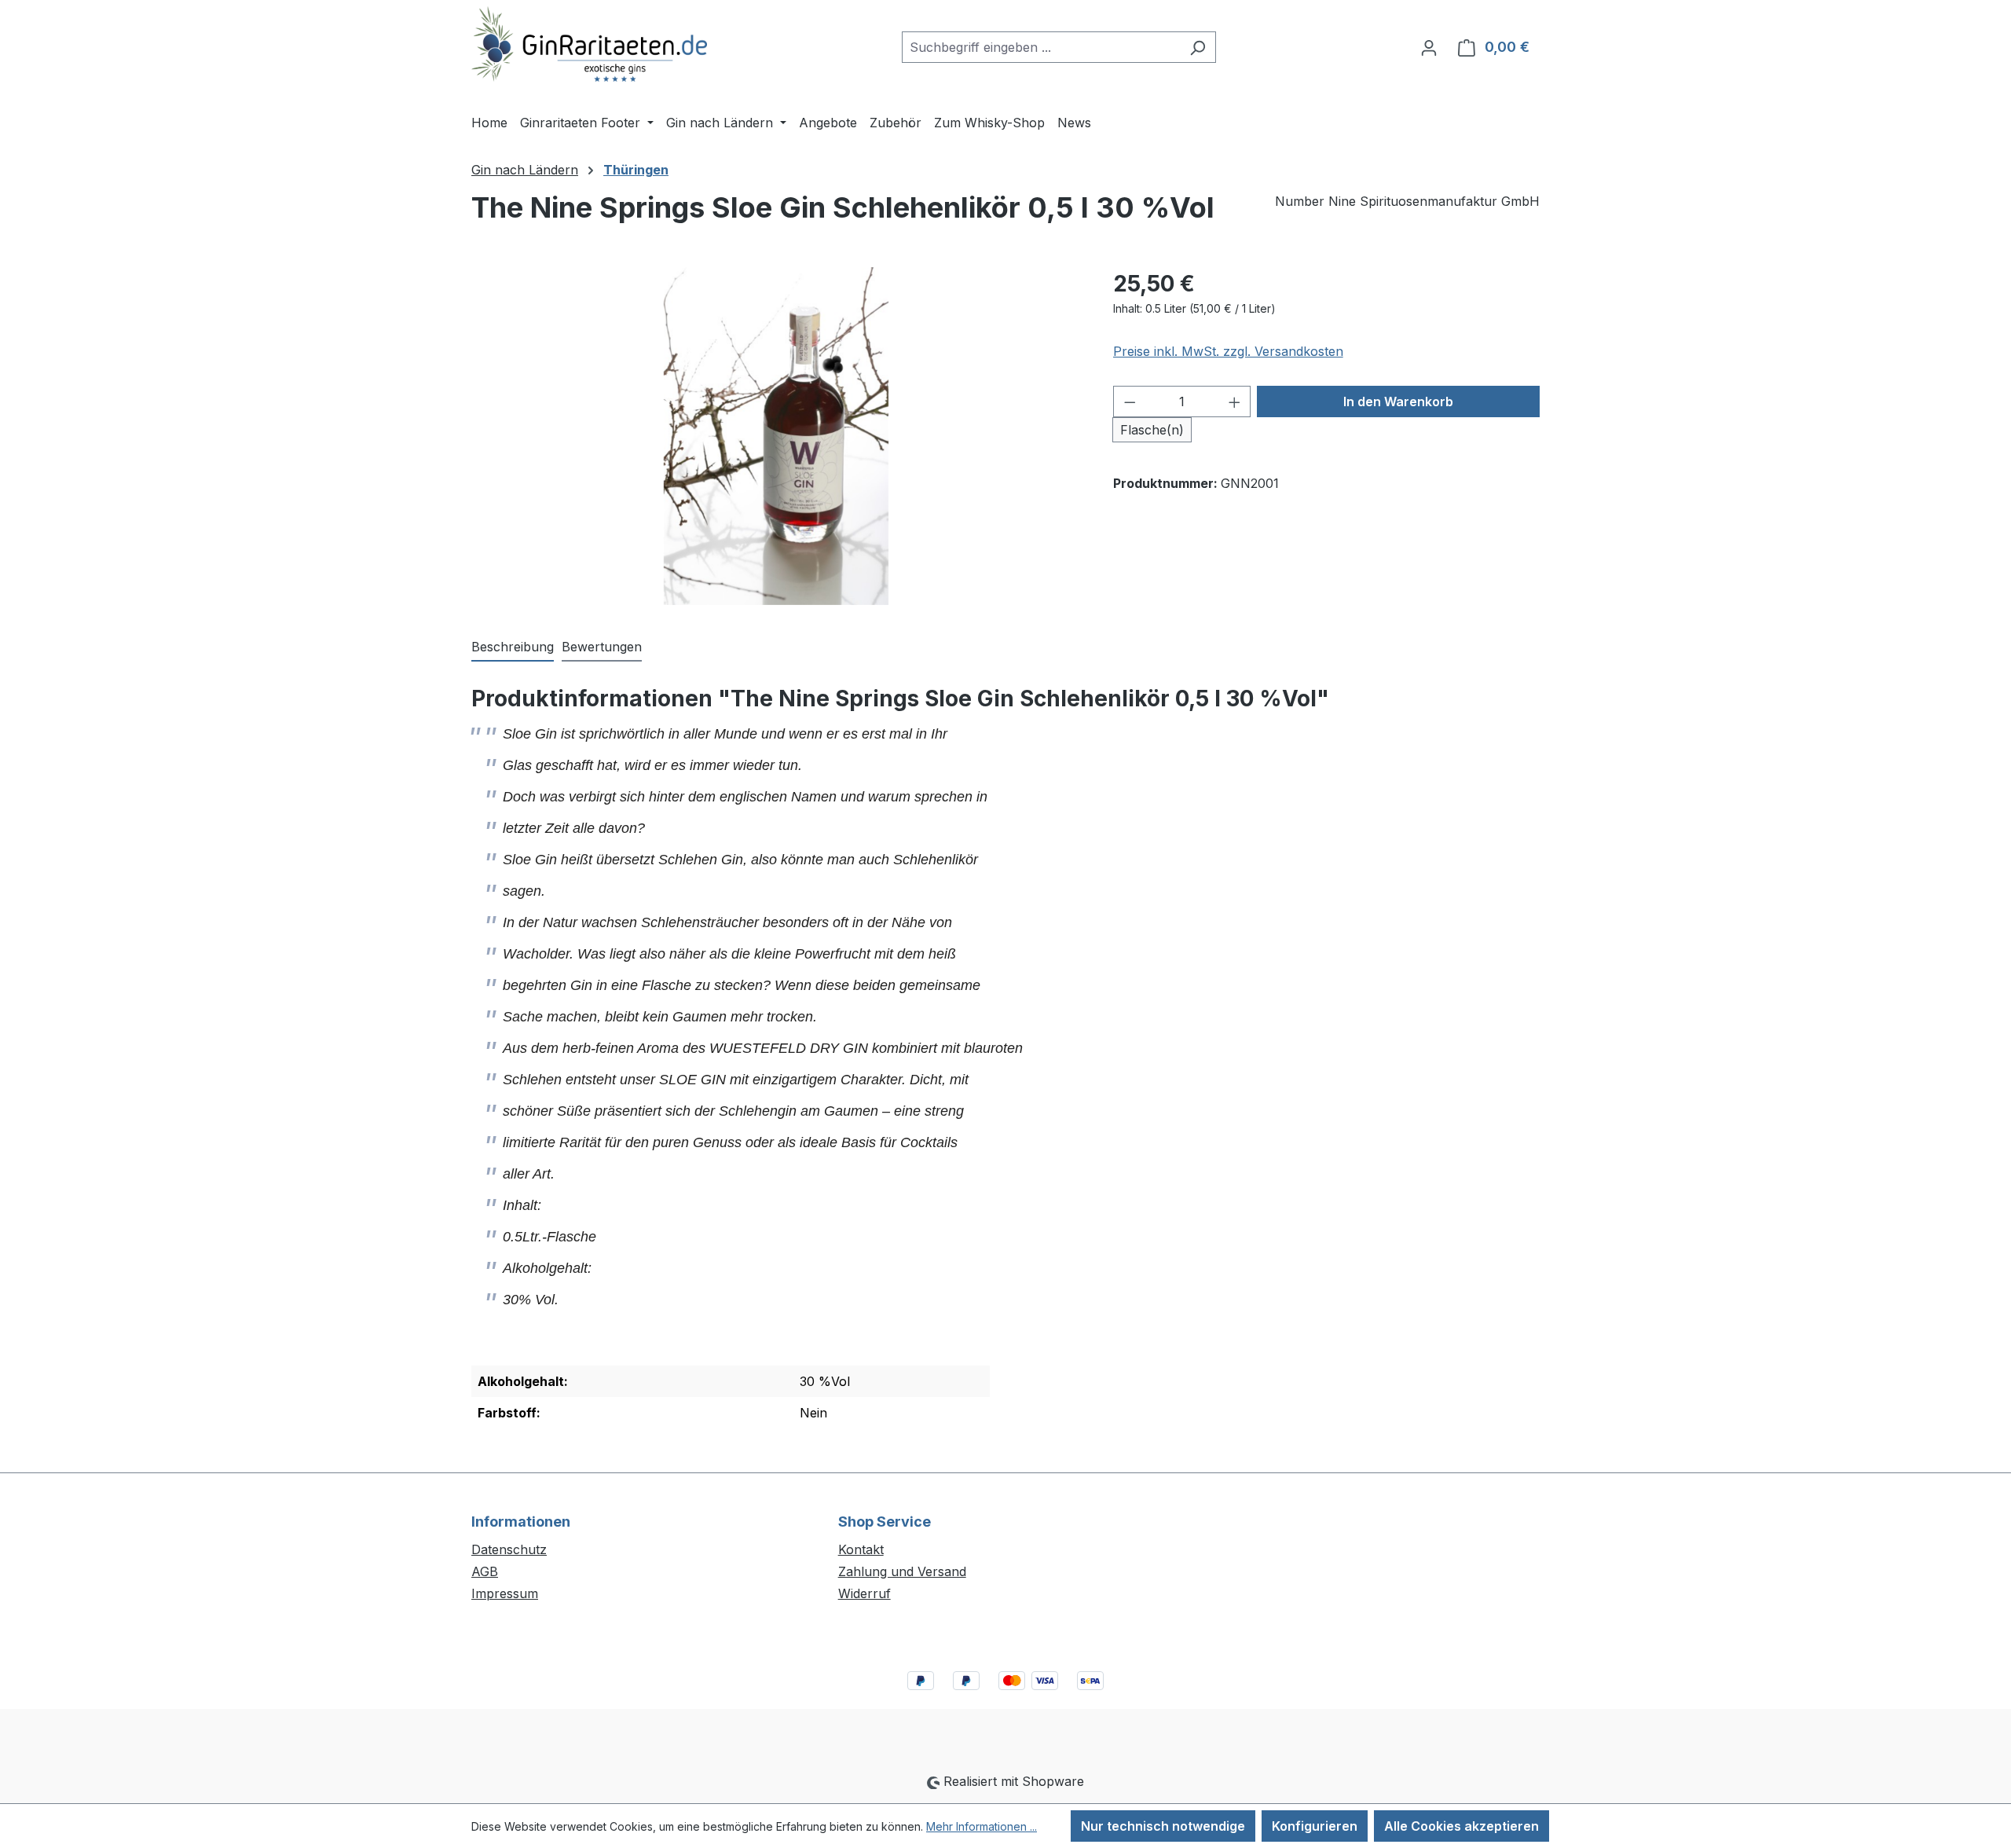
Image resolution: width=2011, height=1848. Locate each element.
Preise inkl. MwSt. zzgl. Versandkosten (1228, 351)
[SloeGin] (777, 436)
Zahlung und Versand (902, 1571)
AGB (485, 1571)
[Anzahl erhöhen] (1235, 401)
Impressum (505, 1593)
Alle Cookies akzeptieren (1462, 1826)
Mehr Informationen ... (982, 1826)
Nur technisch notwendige (1163, 1826)
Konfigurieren (1315, 1826)
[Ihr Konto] (1429, 47)
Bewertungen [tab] (602, 647)
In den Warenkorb (1398, 401)
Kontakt (861, 1549)
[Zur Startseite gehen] (589, 44)
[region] (777, 436)
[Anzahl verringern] (1130, 401)
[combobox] (1041, 47)
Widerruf (864, 1593)
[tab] (513, 647)
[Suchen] (1198, 47)
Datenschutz (509, 1549)
